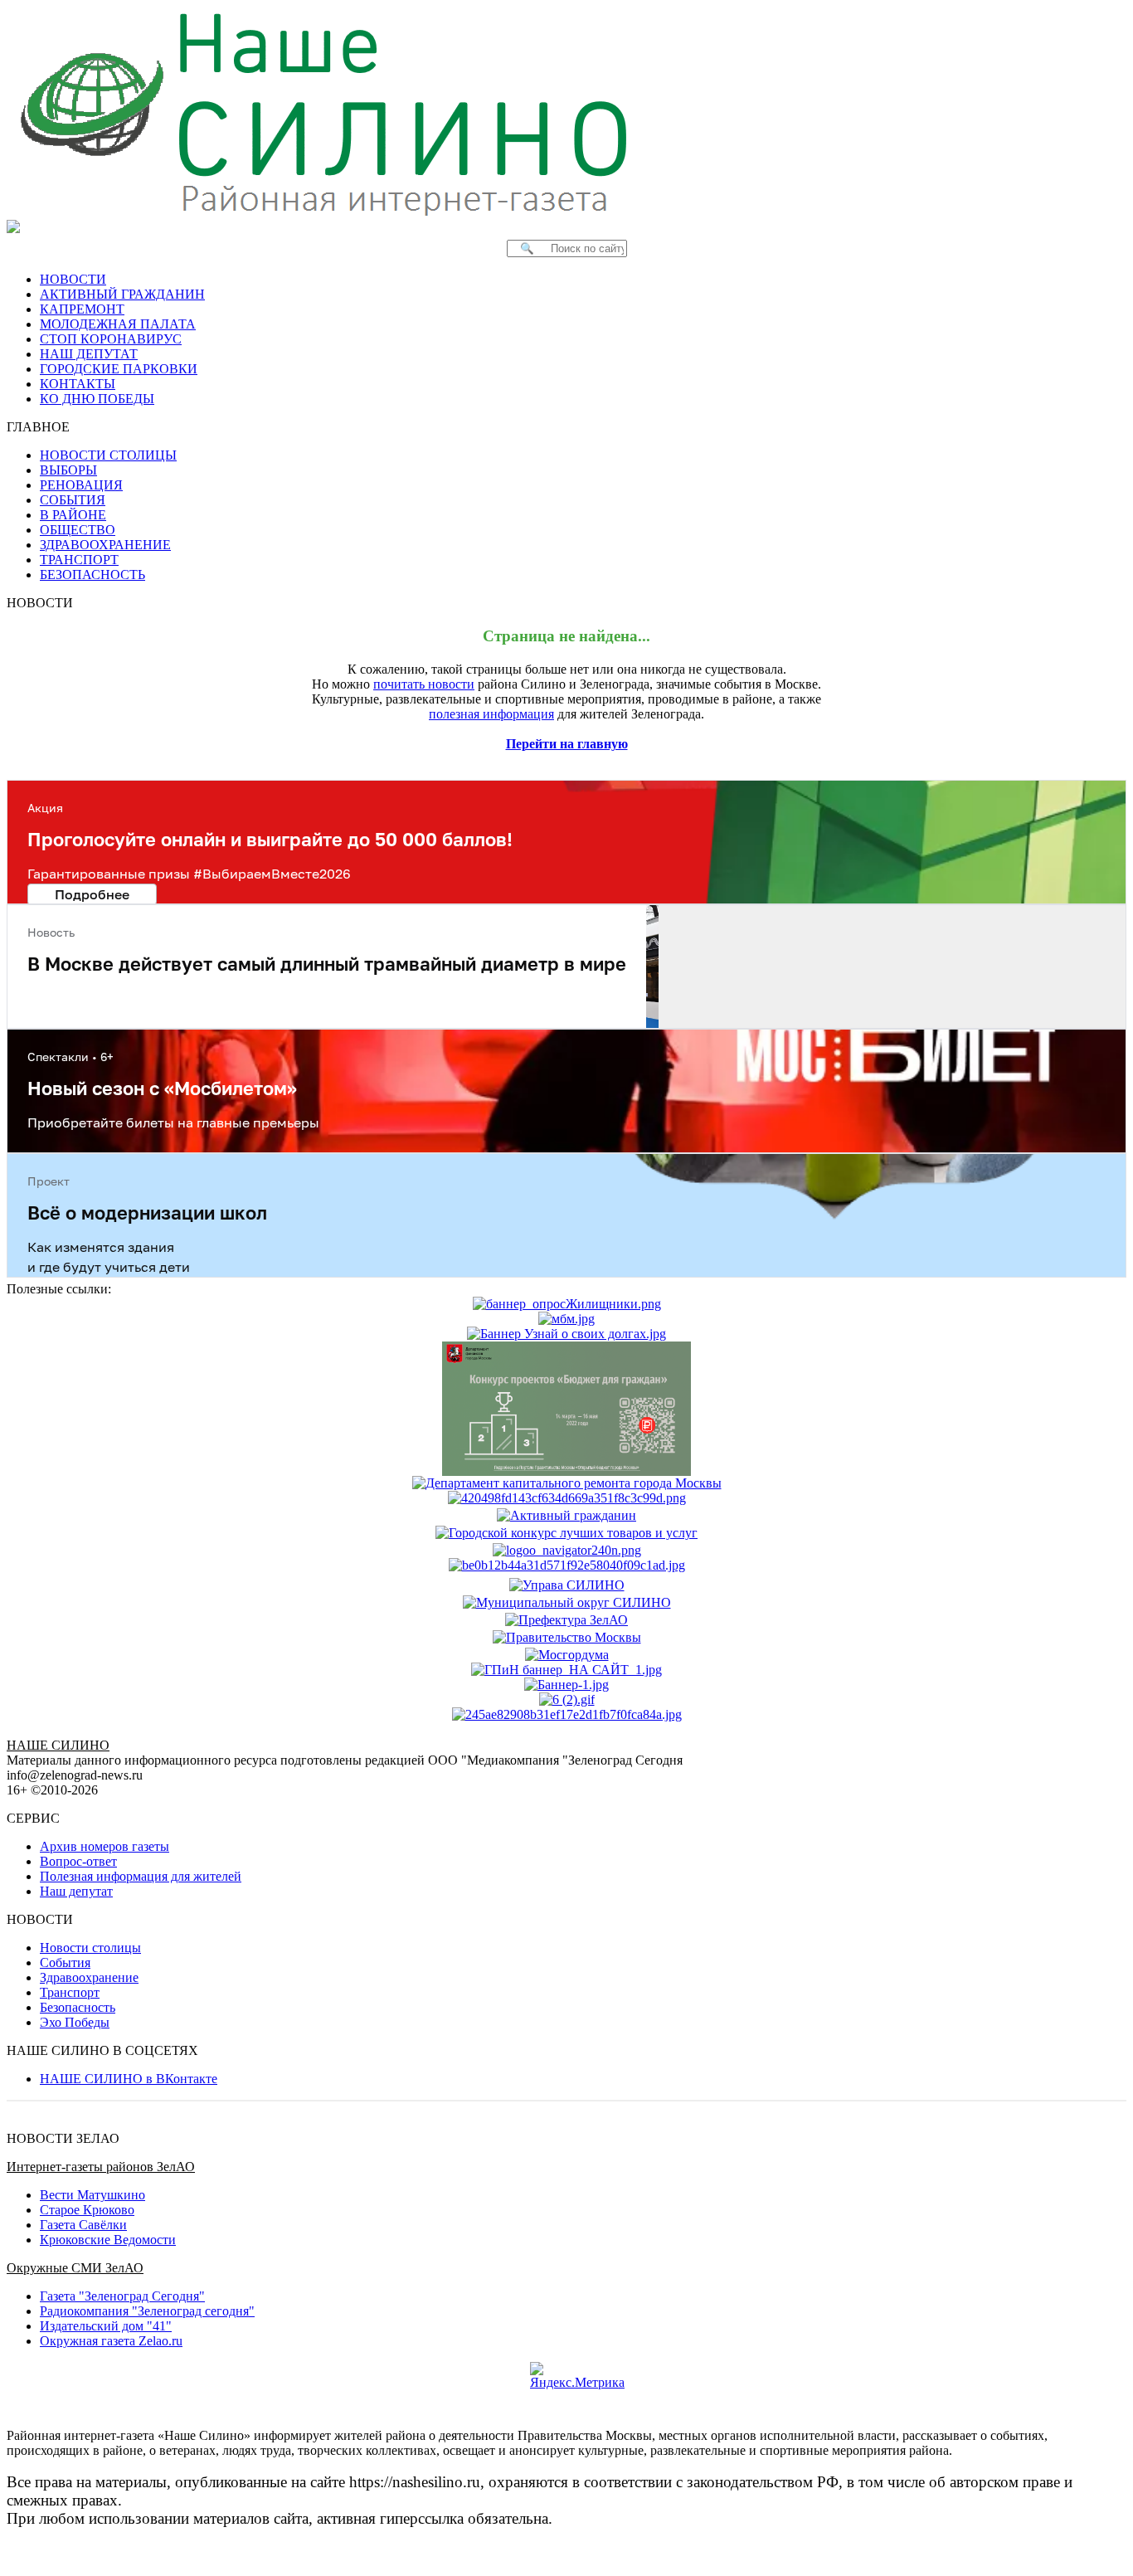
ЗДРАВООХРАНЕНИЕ (105, 545)
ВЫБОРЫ (68, 470)
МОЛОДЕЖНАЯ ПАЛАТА (118, 324)
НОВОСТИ (73, 279)
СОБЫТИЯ (73, 500)
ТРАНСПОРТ (79, 560)
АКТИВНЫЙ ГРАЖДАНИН (122, 294)
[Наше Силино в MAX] (17, 226)
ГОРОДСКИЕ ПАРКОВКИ (119, 369)
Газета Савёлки (83, 2225)
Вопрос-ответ (78, 1861)
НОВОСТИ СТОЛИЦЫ (108, 455)
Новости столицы (90, 1948)
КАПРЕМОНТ (82, 309)
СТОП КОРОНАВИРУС (111, 339)
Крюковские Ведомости (108, 2240)
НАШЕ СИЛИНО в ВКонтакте (129, 2079)
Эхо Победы (75, 2022)
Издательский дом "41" (106, 2326)
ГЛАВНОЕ (43, 427)
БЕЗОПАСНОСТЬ (92, 575)
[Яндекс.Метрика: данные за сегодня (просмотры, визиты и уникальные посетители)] (577, 2376)
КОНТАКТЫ (78, 384)
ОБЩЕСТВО (78, 530)
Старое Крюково (87, 2210)
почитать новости (424, 684)
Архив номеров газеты (105, 1846)
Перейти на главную (567, 744)
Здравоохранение (89, 1977)
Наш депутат (76, 1891)
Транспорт (70, 1992)
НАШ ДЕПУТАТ (89, 354)
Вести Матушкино (92, 2195)
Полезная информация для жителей (141, 1876)
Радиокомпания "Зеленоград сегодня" (147, 2311)
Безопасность (78, 2007)
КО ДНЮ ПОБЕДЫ (97, 399)
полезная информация (491, 714)
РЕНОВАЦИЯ (81, 485)
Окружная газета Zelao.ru (111, 2341)
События (65, 1962)
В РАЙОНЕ (73, 515)
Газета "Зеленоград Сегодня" (122, 2296)
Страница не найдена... (566, 636)
